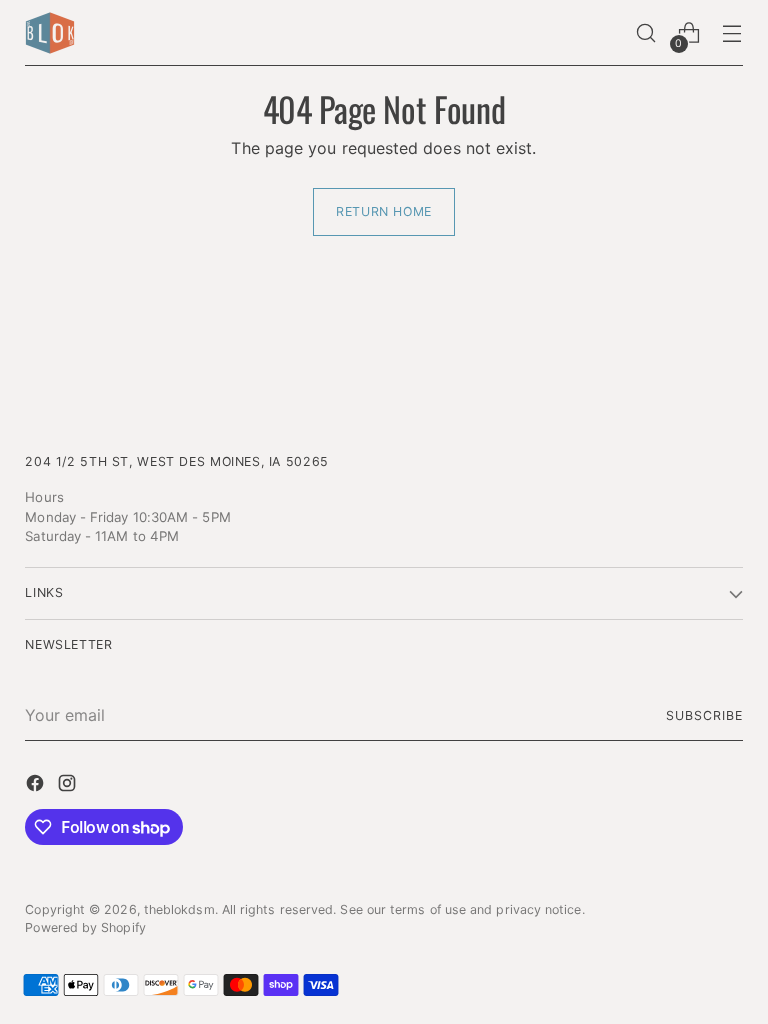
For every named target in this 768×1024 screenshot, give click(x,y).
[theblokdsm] (50, 33)
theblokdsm (179, 909)
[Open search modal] (646, 33)
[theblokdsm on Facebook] (37, 786)
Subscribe (704, 715)
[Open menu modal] (732, 33)
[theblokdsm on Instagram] (69, 786)
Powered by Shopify (85, 927)
